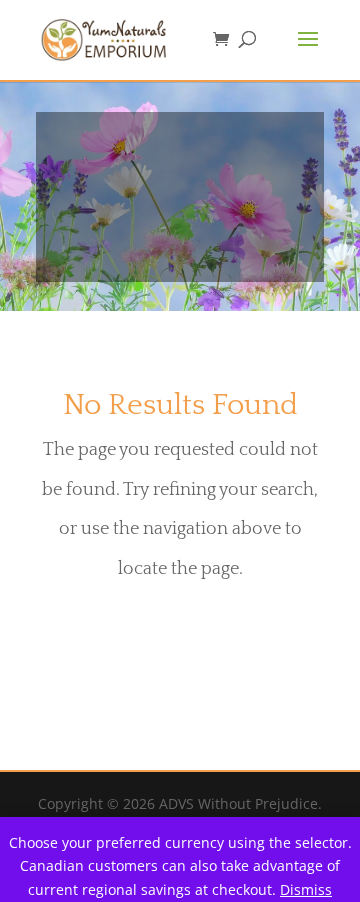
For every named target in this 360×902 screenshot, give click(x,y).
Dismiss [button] (306, 889)
